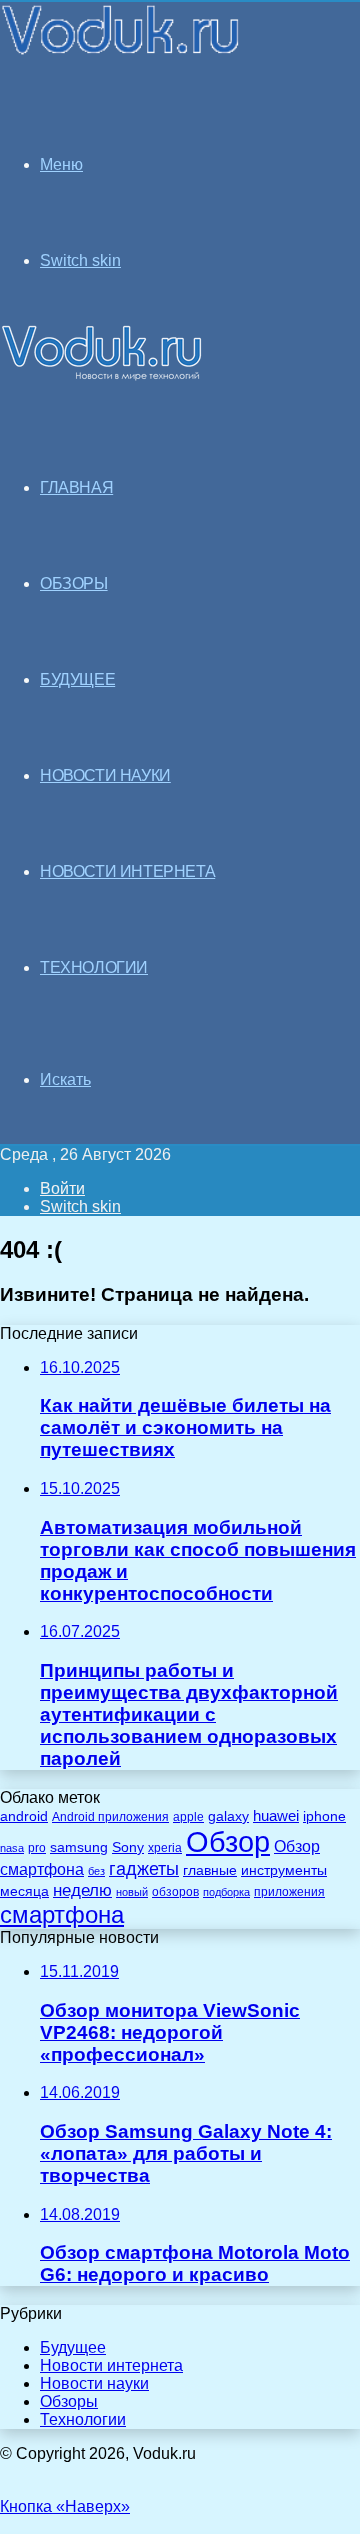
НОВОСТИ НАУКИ (105, 775)
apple (188, 1816)
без (96, 1871)
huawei (276, 1816)
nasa (12, 1848)
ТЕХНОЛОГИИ (94, 967)
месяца (24, 1891)
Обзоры (69, 2401)
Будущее (73, 2347)
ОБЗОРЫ (74, 583)
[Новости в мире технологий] (121, 52)
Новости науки (94, 2383)
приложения (289, 1891)
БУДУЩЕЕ (77, 679)
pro (37, 1848)
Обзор (228, 1841)
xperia (165, 1848)
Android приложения (110, 1816)
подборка (226, 1892)
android (24, 1816)
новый (132, 1892)
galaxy (228, 1816)
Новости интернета (127, 871)
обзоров (175, 1891)
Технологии (83, 2419)
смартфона (62, 1914)
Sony (128, 1847)
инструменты (284, 1870)
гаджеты (144, 1869)
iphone (324, 1816)
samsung (79, 1847)
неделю (82, 1890)
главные (210, 1870)
